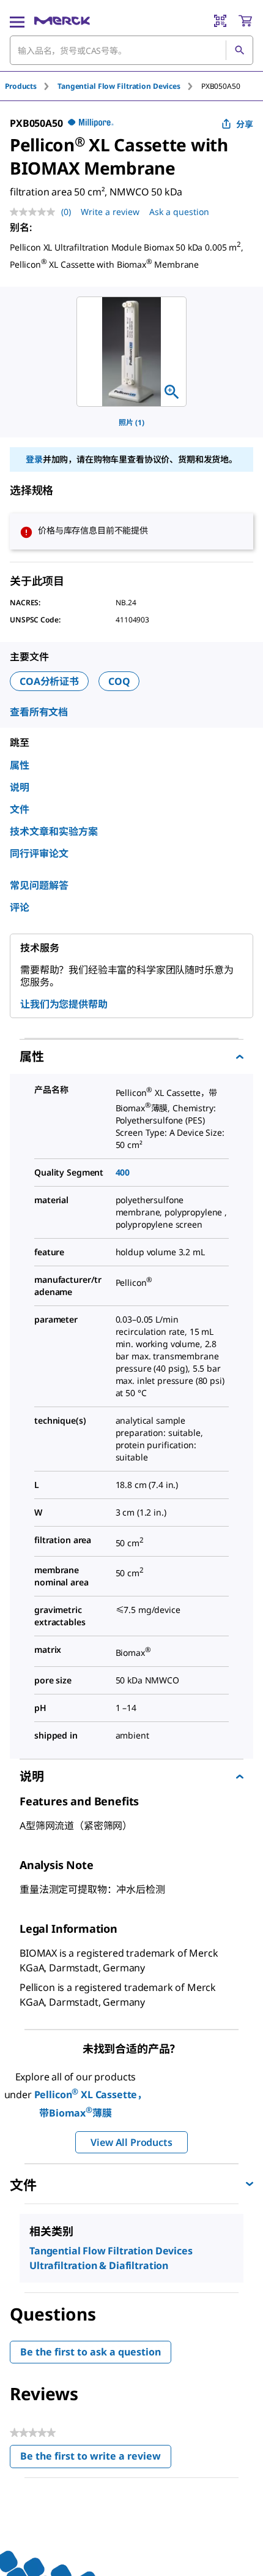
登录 (34, 459)
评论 (20, 907)
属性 (20, 765)
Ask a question (179, 212)
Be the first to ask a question (91, 2352)
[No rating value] (35, 212)
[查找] (239, 50)
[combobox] (131, 50)
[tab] (31, 86)
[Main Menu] (17, 21)
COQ (119, 681)
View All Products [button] (131, 2142)
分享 (245, 124)
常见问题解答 (39, 885)
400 (123, 1172)
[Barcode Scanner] (220, 21)
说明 (20, 787)
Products (21, 86)
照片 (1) (131, 422)
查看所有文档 (39, 712)
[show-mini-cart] (245, 21)
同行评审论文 (39, 853)
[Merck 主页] (62, 21)
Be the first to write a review (96, 2459)
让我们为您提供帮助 (64, 1004)
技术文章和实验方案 (54, 831)
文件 (20, 809)
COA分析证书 (49, 681)
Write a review (110, 212)
